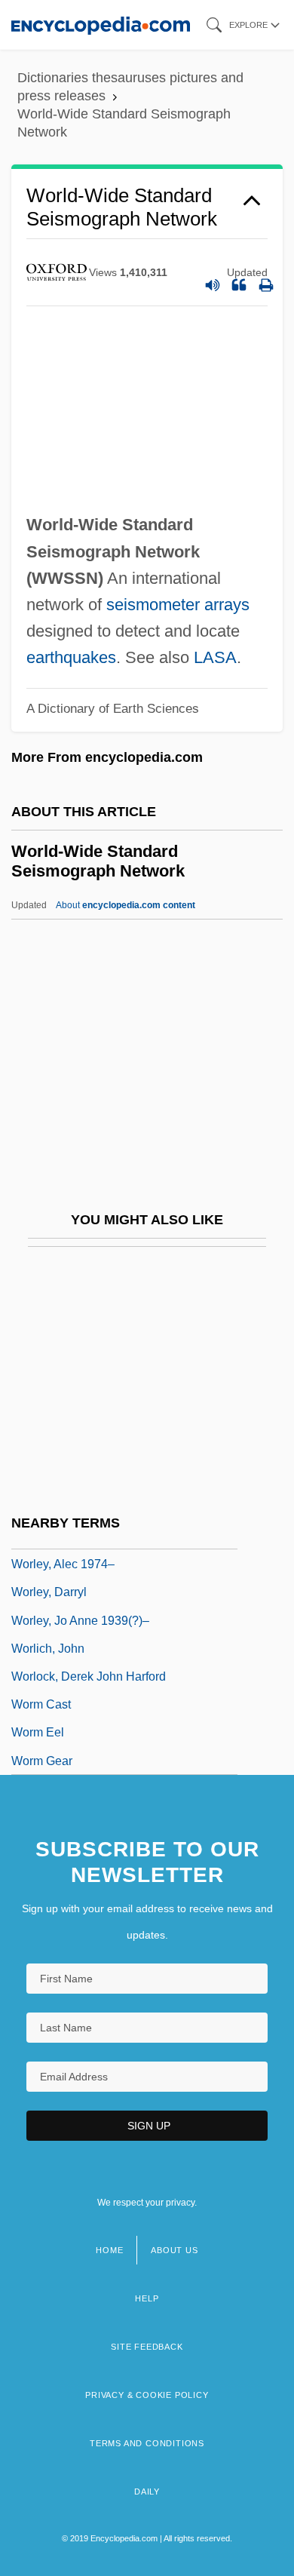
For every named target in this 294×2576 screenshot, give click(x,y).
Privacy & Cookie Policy (147, 2395)
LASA (215, 657)
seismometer (153, 605)
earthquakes (71, 657)
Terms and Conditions (147, 2443)
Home (109, 2250)
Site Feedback (147, 2347)
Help (147, 2298)
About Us (174, 2250)
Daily (147, 2492)
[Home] (101, 25)
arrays (227, 605)
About (126, 905)
